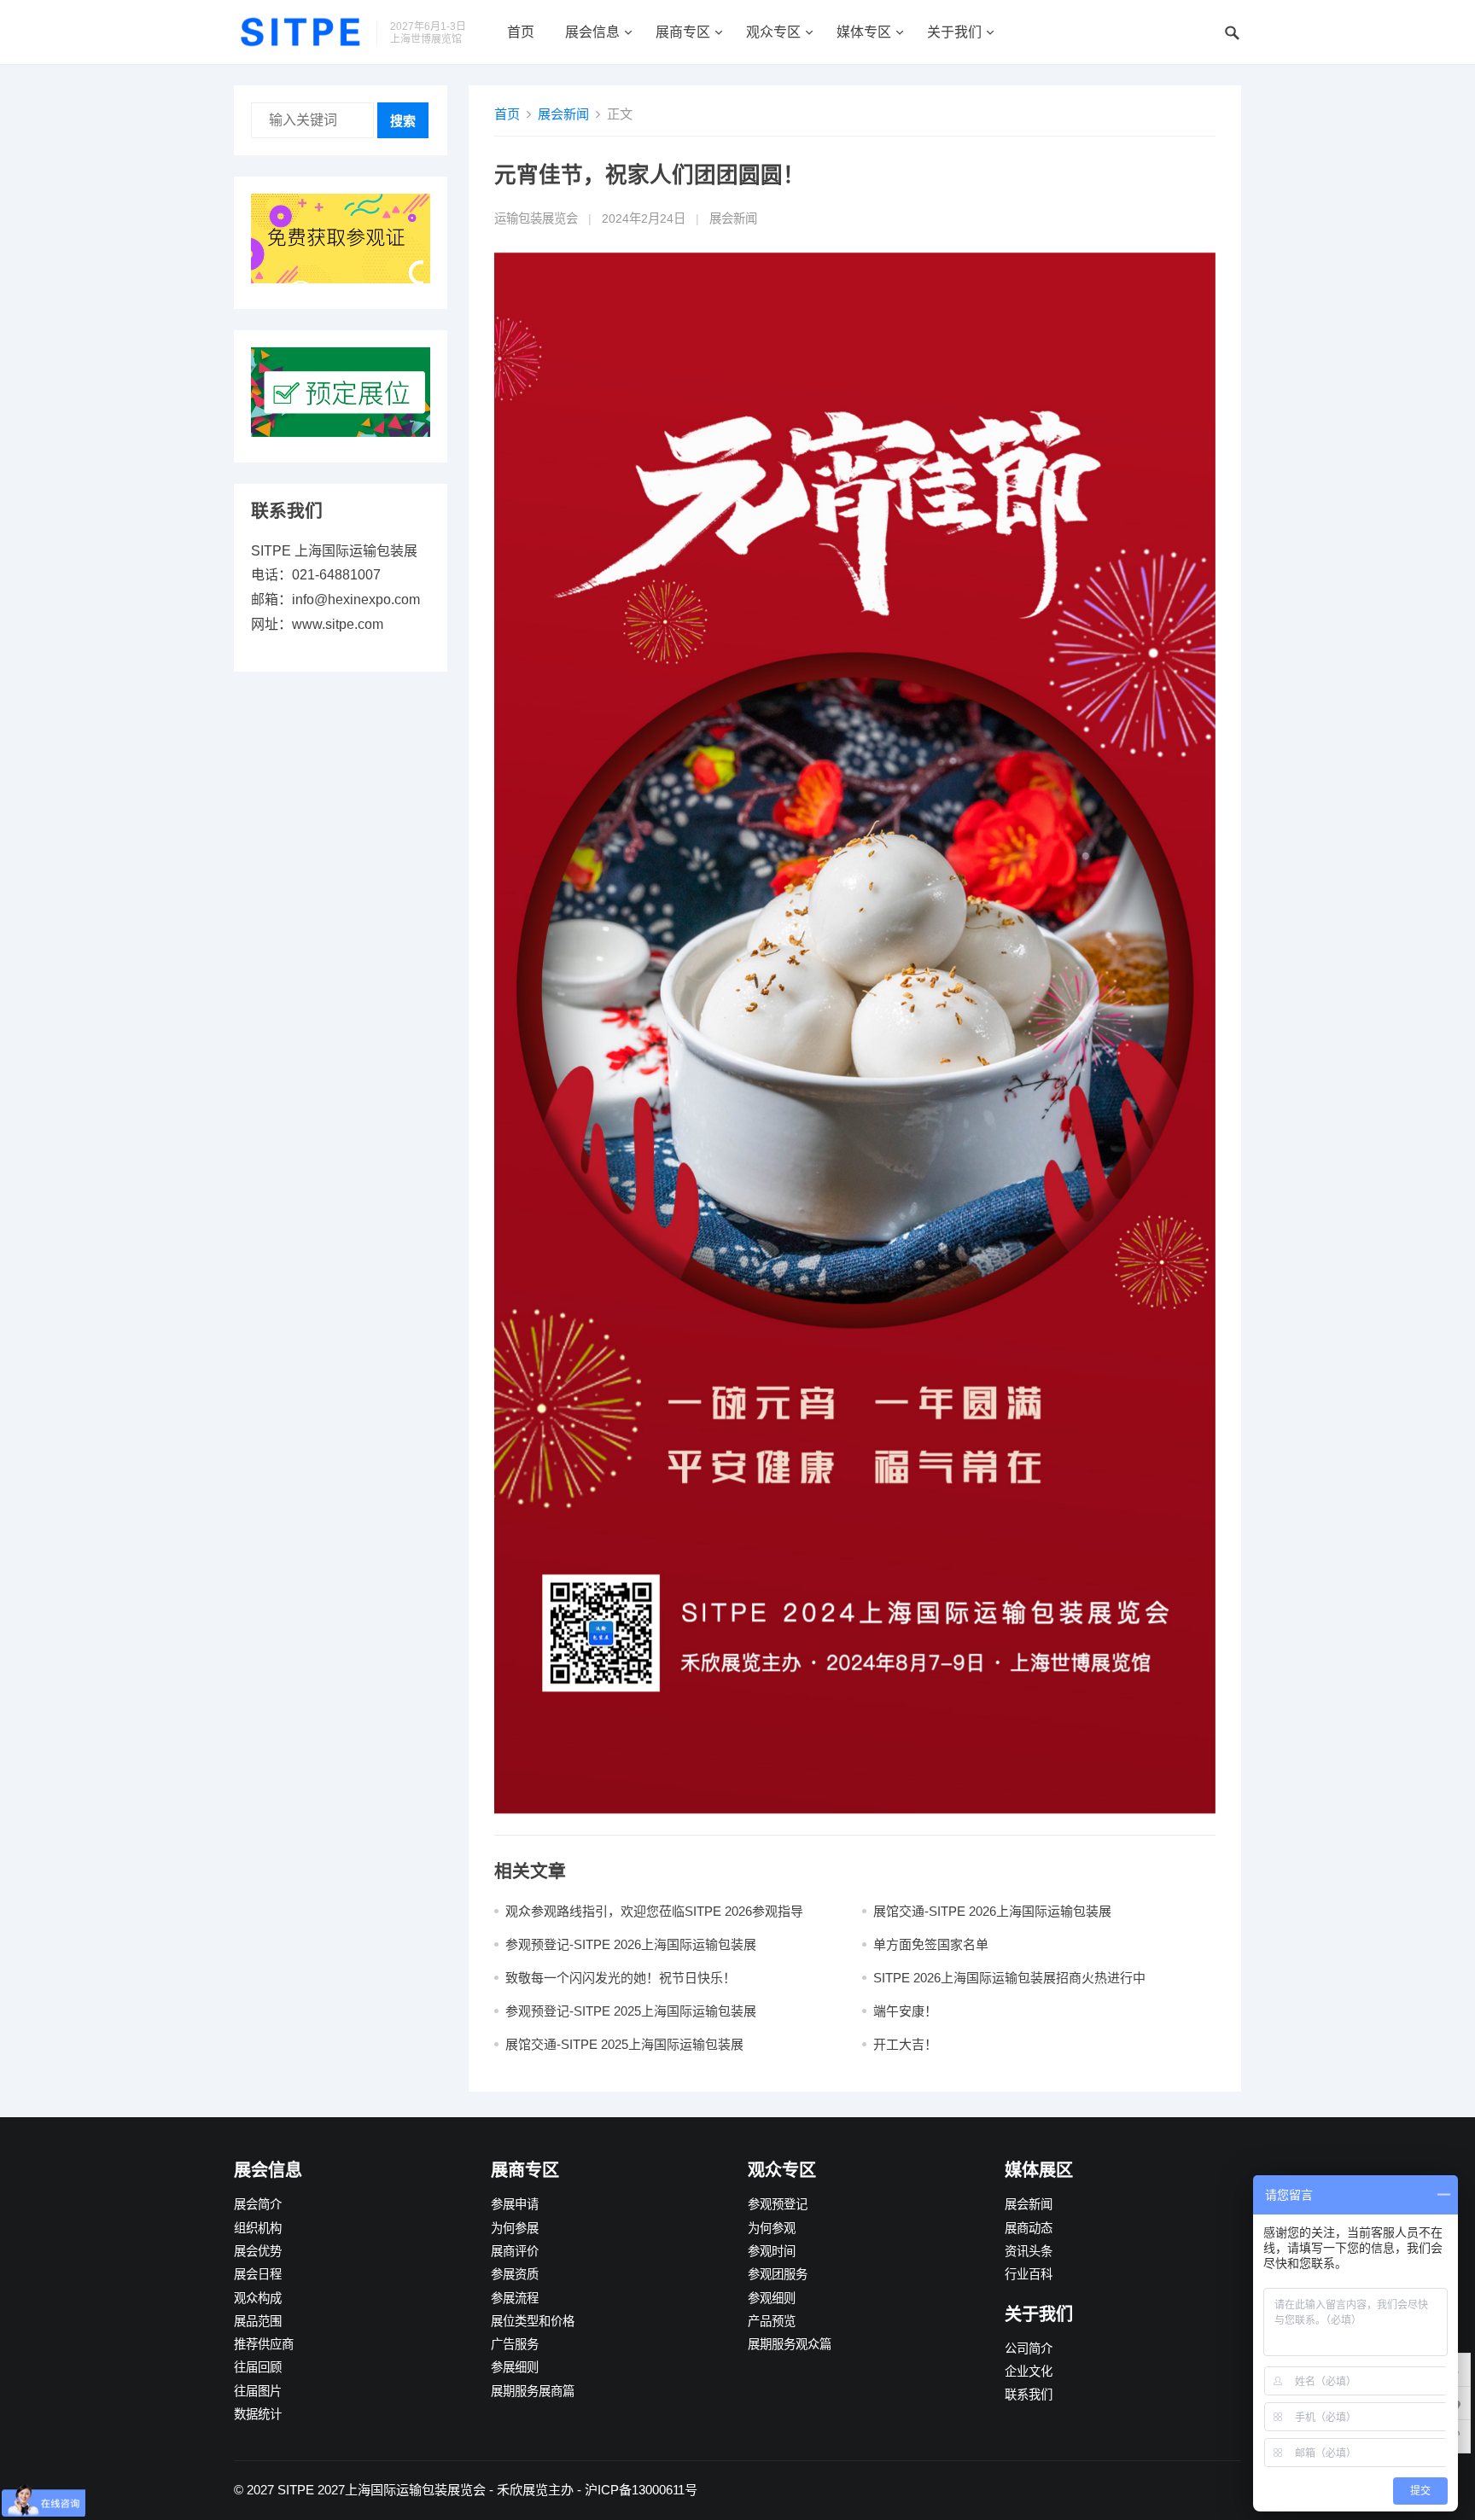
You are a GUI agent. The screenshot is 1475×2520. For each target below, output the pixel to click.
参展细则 (515, 2367)
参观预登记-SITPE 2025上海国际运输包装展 (631, 2011)
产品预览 (772, 2321)
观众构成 (258, 2298)
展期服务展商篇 (533, 2391)
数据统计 (258, 2414)
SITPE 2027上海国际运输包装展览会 (382, 2490)
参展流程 (515, 2298)
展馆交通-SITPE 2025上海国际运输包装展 (624, 2044)
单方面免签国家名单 (931, 1944)
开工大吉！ (905, 2044)
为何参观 (772, 2228)
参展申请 (515, 2204)
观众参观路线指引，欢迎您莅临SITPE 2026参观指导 (654, 1911)
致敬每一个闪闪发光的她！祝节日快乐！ (621, 1978)
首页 (521, 32)
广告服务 (515, 2344)
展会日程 (258, 2274)
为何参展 (515, 2228)
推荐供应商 (264, 2344)
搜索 (403, 121)
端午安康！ (905, 2011)
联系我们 (1029, 2395)
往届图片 (258, 2391)
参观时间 (772, 2251)
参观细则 (772, 2298)
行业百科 (1029, 2274)
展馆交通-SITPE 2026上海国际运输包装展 (992, 1911)
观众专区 (773, 32)
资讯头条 (1029, 2251)
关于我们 (954, 32)
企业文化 (1029, 2372)
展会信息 (592, 32)
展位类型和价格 (533, 2321)
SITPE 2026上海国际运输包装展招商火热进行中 (1009, 1978)
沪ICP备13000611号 (641, 2490)
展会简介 (258, 2204)
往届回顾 (258, 2367)
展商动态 (1029, 2228)
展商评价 (515, 2251)
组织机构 (258, 2228)
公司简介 (1029, 2348)
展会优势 (258, 2251)
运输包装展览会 (536, 218)
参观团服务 (778, 2274)
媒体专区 (864, 32)
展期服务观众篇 (790, 2344)
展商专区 (683, 32)
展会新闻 (563, 114)
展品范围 (258, 2321)
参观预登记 (778, 2204)
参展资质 (515, 2274)
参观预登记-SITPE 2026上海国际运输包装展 (631, 1944)
